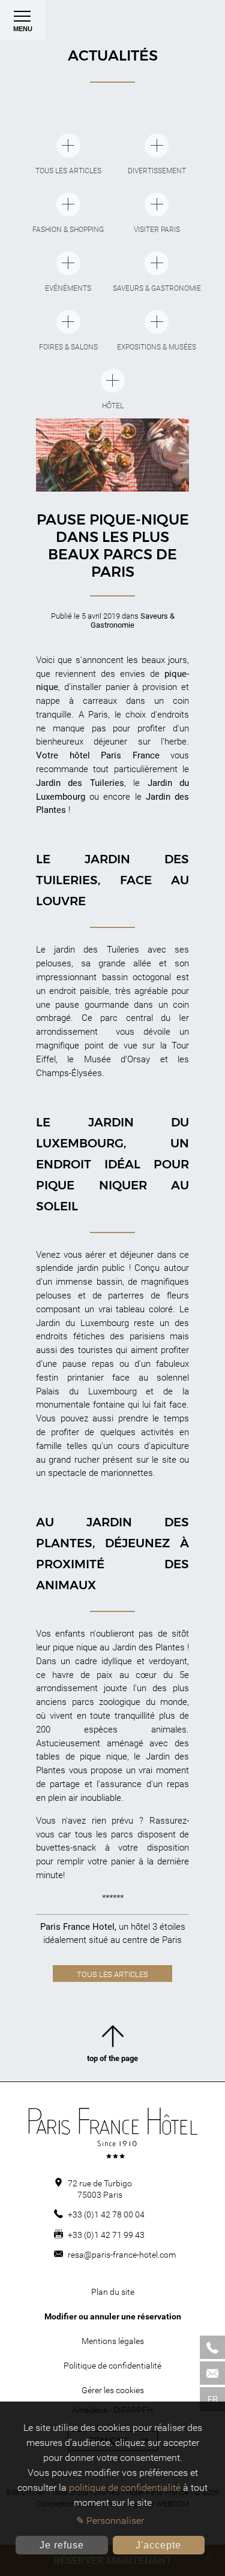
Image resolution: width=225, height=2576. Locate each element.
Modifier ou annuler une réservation (113, 2316)
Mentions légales (113, 2341)
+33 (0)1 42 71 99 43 (106, 2235)
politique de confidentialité (125, 2488)
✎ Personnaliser (110, 2521)
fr (213, 2399)
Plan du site (113, 2292)
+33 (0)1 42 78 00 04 (106, 2215)
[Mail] (212, 2373)
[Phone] (212, 2347)
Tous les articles (112, 1974)
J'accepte (158, 2545)
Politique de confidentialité (112, 2366)
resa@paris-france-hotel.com (122, 2255)
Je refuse (62, 2545)
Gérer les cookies (113, 2390)
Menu (23, 29)
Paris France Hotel (77, 1927)
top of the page (112, 2058)
